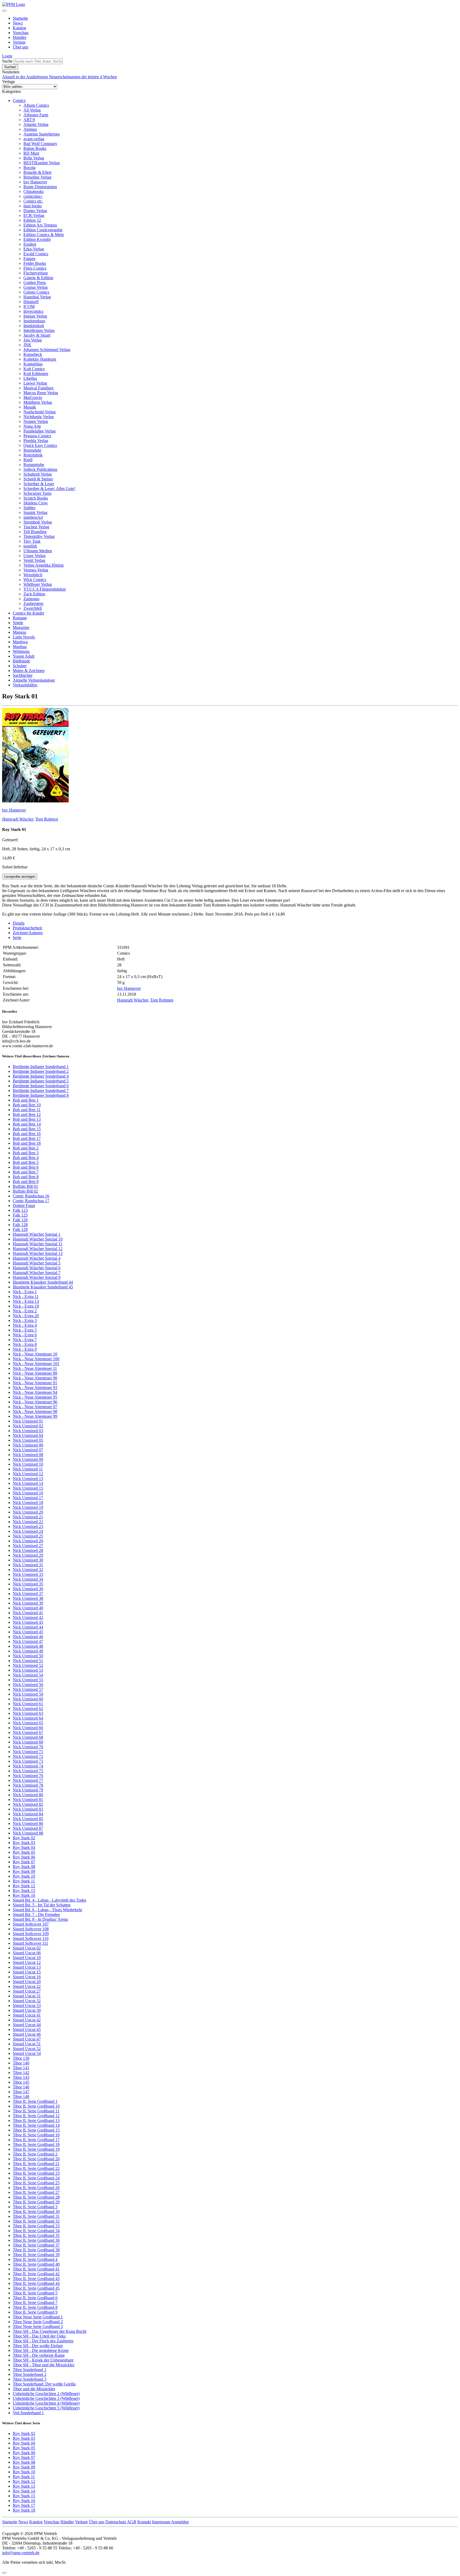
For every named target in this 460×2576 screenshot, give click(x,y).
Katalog (19, 28)
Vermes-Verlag (36, 570)
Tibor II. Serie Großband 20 (36, 2159)
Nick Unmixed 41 (28, 1613)
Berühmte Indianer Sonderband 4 (41, 1076)
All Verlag (32, 110)
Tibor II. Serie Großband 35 (36, 2235)
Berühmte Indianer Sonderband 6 (41, 1086)
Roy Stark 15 (24, 1891)
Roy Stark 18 (24, 2510)
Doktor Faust (24, 1205)
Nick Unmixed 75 (28, 1771)
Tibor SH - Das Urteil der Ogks (39, 2336)
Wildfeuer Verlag (38, 584)
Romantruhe (34, 465)
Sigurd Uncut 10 (27, 1958)
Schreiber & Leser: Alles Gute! (49, 489)
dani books (33, 206)
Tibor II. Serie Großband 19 (36, 2149)
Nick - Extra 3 (25, 1320)
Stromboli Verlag (38, 522)
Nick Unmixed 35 (28, 1584)
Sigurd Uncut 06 (27, 1953)
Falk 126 (20, 1220)
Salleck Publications (40, 469)
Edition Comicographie (43, 230)
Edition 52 (32, 220)
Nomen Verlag (36, 421)
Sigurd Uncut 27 (27, 1991)
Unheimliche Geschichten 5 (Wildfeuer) (46, 2408)
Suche (7, 61)
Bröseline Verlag (37, 177)
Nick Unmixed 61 (28, 1704)
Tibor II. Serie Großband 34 (36, 2231)
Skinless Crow (36, 503)
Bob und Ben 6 (26, 1167)
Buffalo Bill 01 (25, 1186)
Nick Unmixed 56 (28, 1685)
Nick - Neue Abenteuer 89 (35, 1373)
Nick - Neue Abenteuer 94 (35, 1392)
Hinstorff (31, 302)
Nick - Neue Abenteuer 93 (35, 1388)
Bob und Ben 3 (26, 1153)
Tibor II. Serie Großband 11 (36, 2111)
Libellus (30, 378)
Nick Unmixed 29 (28, 1555)
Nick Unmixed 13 (28, 1479)
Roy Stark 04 (24, 1847)
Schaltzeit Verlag (38, 474)
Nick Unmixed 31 (28, 1565)
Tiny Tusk (32, 541)
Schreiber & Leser (39, 484)
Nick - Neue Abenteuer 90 (35, 1378)
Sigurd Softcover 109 (31, 1934)
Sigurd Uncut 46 (27, 2034)
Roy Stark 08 (24, 1867)
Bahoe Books (35, 148)
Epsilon (30, 244)
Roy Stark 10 (24, 1876)
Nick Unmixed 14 (28, 1483)
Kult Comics (34, 369)
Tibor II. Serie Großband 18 (36, 2144)
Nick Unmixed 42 (28, 1617)
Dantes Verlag (35, 211)
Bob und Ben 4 (26, 1158)
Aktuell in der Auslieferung (26, 77)
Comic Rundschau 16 (31, 1196)
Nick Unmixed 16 (28, 1493)
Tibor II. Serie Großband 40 (36, 2264)
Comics (19, 100)
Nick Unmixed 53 (28, 1670)
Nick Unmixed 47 (28, 1641)
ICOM (29, 306)
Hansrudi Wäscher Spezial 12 (38, 1249)
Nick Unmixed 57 (28, 1689)
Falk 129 (20, 1229)
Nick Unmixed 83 (28, 1809)
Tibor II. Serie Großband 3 (35, 2207)
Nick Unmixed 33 (28, 1574)
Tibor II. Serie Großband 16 (36, 2135)
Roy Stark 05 (24, 1852)
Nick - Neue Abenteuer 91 (35, 1383)
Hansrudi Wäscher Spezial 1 (37, 1234)
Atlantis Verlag (36, 124)
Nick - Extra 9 (25, 1349)
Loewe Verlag (35, 383)
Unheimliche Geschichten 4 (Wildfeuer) (46, 2403)
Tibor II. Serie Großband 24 (36, 2178)
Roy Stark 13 (24, 2486)
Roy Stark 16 (24, 1895)
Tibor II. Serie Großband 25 (36, 2183)
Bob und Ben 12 (27, 1114)
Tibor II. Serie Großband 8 (35, 2307)
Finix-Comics (35, 268)
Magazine (21, 627)
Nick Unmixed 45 (28, 1632)
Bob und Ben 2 (26, 1148)
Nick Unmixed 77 (28, 1780)
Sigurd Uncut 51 (27, 2044)
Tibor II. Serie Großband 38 (36, 2250)
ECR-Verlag (34, 215)
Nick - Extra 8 (25, 1344)
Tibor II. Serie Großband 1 (35, 2101)
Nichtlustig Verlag (39, 417)
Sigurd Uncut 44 (27, 2025)
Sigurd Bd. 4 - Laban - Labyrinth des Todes (50, 1900)
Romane (20, 618)
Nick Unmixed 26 (28, 1541)
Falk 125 (20, 1215)
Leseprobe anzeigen (20, 877)
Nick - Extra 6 (25, 1335)
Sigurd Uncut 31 (27, 1996)
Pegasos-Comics (37, 436)
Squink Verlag (35, 512)
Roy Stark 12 (24, 1886)
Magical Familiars (38, 388)
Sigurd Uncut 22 (27, 1986)
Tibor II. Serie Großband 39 (36, 2255)
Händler (20, 37)
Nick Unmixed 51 (28, 1661)
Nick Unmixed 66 (28, 1728)
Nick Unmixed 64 (28, 1718)
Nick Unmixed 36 (28, 1589)
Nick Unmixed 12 (28, 1474)
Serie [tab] (17, 937)
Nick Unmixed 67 (28, 1732)
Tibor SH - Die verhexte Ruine (39, 2355)
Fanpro (29, 259)
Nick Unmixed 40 (28, 1608)
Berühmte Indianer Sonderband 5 (41, 1081)
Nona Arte (32, 426)
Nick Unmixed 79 (28, 1790)
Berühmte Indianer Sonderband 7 (41, 1091)
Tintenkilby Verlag (39, 536)
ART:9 (29, 120)
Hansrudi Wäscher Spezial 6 (37, 1268)
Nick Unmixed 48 (28, 1646)
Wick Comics (35, 580)
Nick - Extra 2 (25, 1311)
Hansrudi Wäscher (18, 819)
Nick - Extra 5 (25, 1330)
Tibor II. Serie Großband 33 (36, 2226)
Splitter (29, 508)
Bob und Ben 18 (27, 1143)
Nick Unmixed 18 (28, 1503)
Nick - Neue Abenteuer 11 (35, 1368)
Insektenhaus (34, 321)
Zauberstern (33, 603)
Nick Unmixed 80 (28, 1795)
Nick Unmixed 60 (28, 1699)
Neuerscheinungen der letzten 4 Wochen (83, 77)
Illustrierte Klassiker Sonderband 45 (43, 1287)
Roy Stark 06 (24, 1857)
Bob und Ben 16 (27, 1134)
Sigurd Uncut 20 (27, 1982)
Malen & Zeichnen (29, 671)
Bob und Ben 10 (27, 1105)
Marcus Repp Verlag (41, 393)
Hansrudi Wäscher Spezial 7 (37, 1273)
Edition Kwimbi (37, 239)
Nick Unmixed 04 (28, 1435)
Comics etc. (33, 201)
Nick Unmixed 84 (28, 1814)
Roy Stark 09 (24, 1871)
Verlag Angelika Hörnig (44, 565)
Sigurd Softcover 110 (31, 1938)
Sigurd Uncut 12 (27, 1962)
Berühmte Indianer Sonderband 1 (41, 1067)
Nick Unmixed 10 (28, 1464)
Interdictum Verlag (39, 330)
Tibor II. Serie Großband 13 (36, 2120)
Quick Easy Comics (40, 445)
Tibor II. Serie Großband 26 (36, 2188)
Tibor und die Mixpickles (34, 2389)
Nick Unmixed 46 (28, 1637)
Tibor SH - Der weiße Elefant (38, 2346)
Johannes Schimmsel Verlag (47, 350)
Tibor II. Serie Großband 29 (36, 2202)
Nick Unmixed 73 (28, 1761)
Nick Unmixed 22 (28, 1522)
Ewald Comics (36, 254)
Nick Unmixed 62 (28, 1709)
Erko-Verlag (34, 249)
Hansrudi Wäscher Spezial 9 (37, 1277)
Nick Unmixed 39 (28, 1603)
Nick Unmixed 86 (28, 1823)
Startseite (20, 18)
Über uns (20, 47)
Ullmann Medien (38, 551)
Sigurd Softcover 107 (31, 1924)
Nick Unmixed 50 (28, 1656)
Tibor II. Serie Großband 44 (36, 2283)
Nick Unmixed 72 (28, 1756)
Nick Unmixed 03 (28, 1431)
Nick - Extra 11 (26, 1297)
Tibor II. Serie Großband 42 (36, 2274)
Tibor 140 (21, 2063)
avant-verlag (34, 139)
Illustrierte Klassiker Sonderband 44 (43, 1282)
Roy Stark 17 (24, 2505)
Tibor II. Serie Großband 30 (36, 2212)
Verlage (19, 42)
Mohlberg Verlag (38, 402)
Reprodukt (32, 450)
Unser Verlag (34, 556)
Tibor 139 (21, 2058)
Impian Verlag (35, 316)
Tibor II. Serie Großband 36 (36, 2240)
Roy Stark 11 (24, 1881)
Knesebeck (33, 354)
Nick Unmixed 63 (28, 1713)
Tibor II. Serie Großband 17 (36, 2140)
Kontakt (144, 2522)
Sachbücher (23, 675)
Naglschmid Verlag (40, 412)
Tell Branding (35, 532)
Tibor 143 (21, 2077)
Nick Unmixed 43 (28, 1622)
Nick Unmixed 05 (28, 1440)
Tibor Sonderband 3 (30, 2379)
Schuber (20, 666)
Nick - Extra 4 (25, 1325)
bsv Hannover (35, 182)
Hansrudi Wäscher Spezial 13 (38, 1253)
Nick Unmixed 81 (28, 1800)
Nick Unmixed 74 (28, 1766)
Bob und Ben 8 (26, 1177)
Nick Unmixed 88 (28, 1833)
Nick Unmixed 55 (28, 1680)
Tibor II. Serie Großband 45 (36, 2288)
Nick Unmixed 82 (28, 1804)
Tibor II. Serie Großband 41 (36, 2269)
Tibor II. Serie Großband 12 (36, 2116)
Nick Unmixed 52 (28, 1665)
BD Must (31, 153)
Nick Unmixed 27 (28, 1546)
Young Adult (24, 656)
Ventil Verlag (34, 560)
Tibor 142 (21, 2073)
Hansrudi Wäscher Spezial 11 (38, 1244)
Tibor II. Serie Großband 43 (36, 2279)
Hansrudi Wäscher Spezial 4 (37, 1258)
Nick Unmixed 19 (28, 1507)
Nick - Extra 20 (26, 1316)
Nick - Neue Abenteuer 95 (35, 1397)
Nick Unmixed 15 (28, 1488)
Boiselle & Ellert (37, 172)
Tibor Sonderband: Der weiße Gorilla (44, 2384)
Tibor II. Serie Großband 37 (36, 2245)
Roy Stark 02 (24, 1838)
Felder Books (35, 263)
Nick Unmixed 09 (28, 1459)
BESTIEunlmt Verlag (42, 163)
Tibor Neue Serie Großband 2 (38, 2322)
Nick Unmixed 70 (28, 1747)
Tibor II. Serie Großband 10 (36, 2106)
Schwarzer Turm (37, 493)
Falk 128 (20, 1225)
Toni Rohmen (47, 819)
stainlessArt (33, 517)
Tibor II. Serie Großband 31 (36, 2216)
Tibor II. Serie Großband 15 (36, 2130)
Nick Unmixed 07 (28, 1450)
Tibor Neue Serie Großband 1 (38, 2317)
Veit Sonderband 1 (28, 2413)
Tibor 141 (21, 2068)
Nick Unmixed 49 (28, 1651)
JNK (27, 345)
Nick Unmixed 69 (28, 1742)
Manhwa (20, 642)
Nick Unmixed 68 (28, 1737)
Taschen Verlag (36, 527)
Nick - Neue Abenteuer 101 (36, 1364)
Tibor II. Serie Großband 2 (35, 2154)
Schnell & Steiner (38, 479)
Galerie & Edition (38, 278)
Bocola (29, 168)
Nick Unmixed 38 (28, 1598)
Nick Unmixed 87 (28, 1828)
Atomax (30, 129)
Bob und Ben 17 (27, 1138)
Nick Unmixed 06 (28, 1445)
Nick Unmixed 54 (28, 1675)
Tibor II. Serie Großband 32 (36, 2221)
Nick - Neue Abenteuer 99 (35, 1416)
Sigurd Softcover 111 (30, 1943)
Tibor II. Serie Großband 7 (35, 2303)
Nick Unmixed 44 (28, 1627)
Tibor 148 (21, 2097)
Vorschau (21, 33)
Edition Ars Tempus (40, 225)
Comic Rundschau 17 (31, 1201)
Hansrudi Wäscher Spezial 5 (37, 1263)
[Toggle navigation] (4, 11)
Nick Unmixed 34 (28, 1579)
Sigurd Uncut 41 (27, 2015)
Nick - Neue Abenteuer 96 (35, 1402)
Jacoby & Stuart (37, 335)
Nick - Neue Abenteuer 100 (36, 1359)
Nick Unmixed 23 (28, 1526)
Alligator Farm (36, 115)
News (18, 23)
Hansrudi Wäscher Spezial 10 (38, 1239)
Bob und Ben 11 (27, 1110)
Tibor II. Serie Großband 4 (35, 2259)
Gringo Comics (36, 292)
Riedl (28, 460)
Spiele (18, 623)
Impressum (161, 2522)
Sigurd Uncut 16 (27, 1977)
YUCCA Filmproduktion (45, 589)
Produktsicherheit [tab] (27, 928)
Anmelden (180, 2522)
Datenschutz (116, 2522)
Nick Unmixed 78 (28, 1785)
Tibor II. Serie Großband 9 (35, 2312)
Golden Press (35, 283)
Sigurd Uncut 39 (27, 2010)
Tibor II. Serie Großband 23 (36, 2173)
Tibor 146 (21, 2087)
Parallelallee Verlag (40, 431)
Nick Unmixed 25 (28, 1536)
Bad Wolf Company (40, 144)
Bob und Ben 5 (26, 1162)
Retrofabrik (33, 455)
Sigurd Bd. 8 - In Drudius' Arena (40, 1919)
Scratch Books (36, 498)
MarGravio (33, 397)
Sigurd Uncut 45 (27, 2029)
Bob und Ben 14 (27, 1124)
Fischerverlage (36, 273)
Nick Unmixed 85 (28, 1819)
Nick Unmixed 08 (28, 1455)
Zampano (31, 599)
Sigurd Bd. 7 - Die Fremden (36, 1915)
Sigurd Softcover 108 (31, 1929)
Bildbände (21, 661)
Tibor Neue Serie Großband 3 (38, 2326)
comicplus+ (33, 196)
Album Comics (36, 105)
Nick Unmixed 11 (28, 1469)
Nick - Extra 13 (26, 1301)
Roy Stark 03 (24, 1843)
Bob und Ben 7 (26, 1172)
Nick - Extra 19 (26, 1306)
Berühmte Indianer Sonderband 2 (41, 1071)
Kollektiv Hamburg (40, 359)
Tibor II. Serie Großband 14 (36, 2125)
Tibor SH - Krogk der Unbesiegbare (43, 2360)
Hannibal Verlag (37, 297)
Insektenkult (34, 326)
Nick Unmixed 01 (28, 1421)
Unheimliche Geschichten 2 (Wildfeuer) (46, 2394)
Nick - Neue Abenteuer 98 (35, 1411)
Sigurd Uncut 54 (27, 2053)
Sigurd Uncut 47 (27, 2039)
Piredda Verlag (36, 441)
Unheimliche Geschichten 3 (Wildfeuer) (46, 2398)
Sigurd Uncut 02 (27, 1948)
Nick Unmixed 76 (28, 1776)
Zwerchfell (33, 608)
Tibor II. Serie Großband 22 (36, 2168)
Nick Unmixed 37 (28, 1594)
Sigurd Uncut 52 (27, 2049)
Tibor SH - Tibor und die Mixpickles (44, 2365)
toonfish (30, 546)
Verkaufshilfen (25, 685)
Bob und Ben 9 (26, 1182)
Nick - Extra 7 (25, 1340)
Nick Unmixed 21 (28, 1517)
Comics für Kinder (28, 613)
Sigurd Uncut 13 (27, 1967)
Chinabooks (34, 191)
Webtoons (21, 651)
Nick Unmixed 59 (28, 1694)
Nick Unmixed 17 (28, 1498)
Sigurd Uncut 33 (27, 2006)
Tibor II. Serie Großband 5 (35, 2293)
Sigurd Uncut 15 (27, 1972)
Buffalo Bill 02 (25, 1191)
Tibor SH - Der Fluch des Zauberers (43, 2341)
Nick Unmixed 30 (28, 1560)
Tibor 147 (21, 2092)
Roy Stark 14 (24, 2491)
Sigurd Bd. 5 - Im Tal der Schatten (42, 1905)
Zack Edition (34, 594)
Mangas (19, 632)
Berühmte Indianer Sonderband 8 (41, 1095)
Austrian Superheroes (42, 134)
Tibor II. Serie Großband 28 (36, 2197)
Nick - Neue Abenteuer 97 (35, 1407)
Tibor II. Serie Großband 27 (36, 2192)
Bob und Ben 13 (27, 1119)
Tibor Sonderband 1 (30, 2370)
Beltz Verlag (34, 158)
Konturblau (33, 364)
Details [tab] (19, 923)
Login (7, 56)
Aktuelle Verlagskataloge (34, 680)
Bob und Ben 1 (26, 1100)
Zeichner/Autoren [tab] (28, 933)
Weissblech (33, 575)
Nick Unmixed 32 (28, 1570)
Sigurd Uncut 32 (27, 2001)
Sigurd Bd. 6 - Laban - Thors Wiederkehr (48, 1910)
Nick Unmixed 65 (28, 1723)
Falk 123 (20, 1210)
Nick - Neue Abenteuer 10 (35, 1354)
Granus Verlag (36, 287)
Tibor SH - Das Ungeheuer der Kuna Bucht (50, 2331)
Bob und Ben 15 (27, 1129)
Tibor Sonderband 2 (30, 2374)
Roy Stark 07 (24, 1862)
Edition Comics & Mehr (44, 235)
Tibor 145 (21, 2082)
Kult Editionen (36, 374)
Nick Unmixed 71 (28, 1752)
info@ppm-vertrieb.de (21, 2553)
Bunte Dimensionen (40, 187)
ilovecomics (33, 311)
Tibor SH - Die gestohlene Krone (41, 2350)
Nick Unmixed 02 (28, 1426)
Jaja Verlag (33, 340)
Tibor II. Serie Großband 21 (36, 2164)
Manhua (20, 647)
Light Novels (24, 637)
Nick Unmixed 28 (28, 1550)
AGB (132, 2522)
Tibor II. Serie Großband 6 (35, 2298)
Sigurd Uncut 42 (27, 2020)
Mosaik (30, 407)
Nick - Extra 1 (25, 1292)
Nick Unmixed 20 (28, 1512)
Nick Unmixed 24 (28, 1531)
